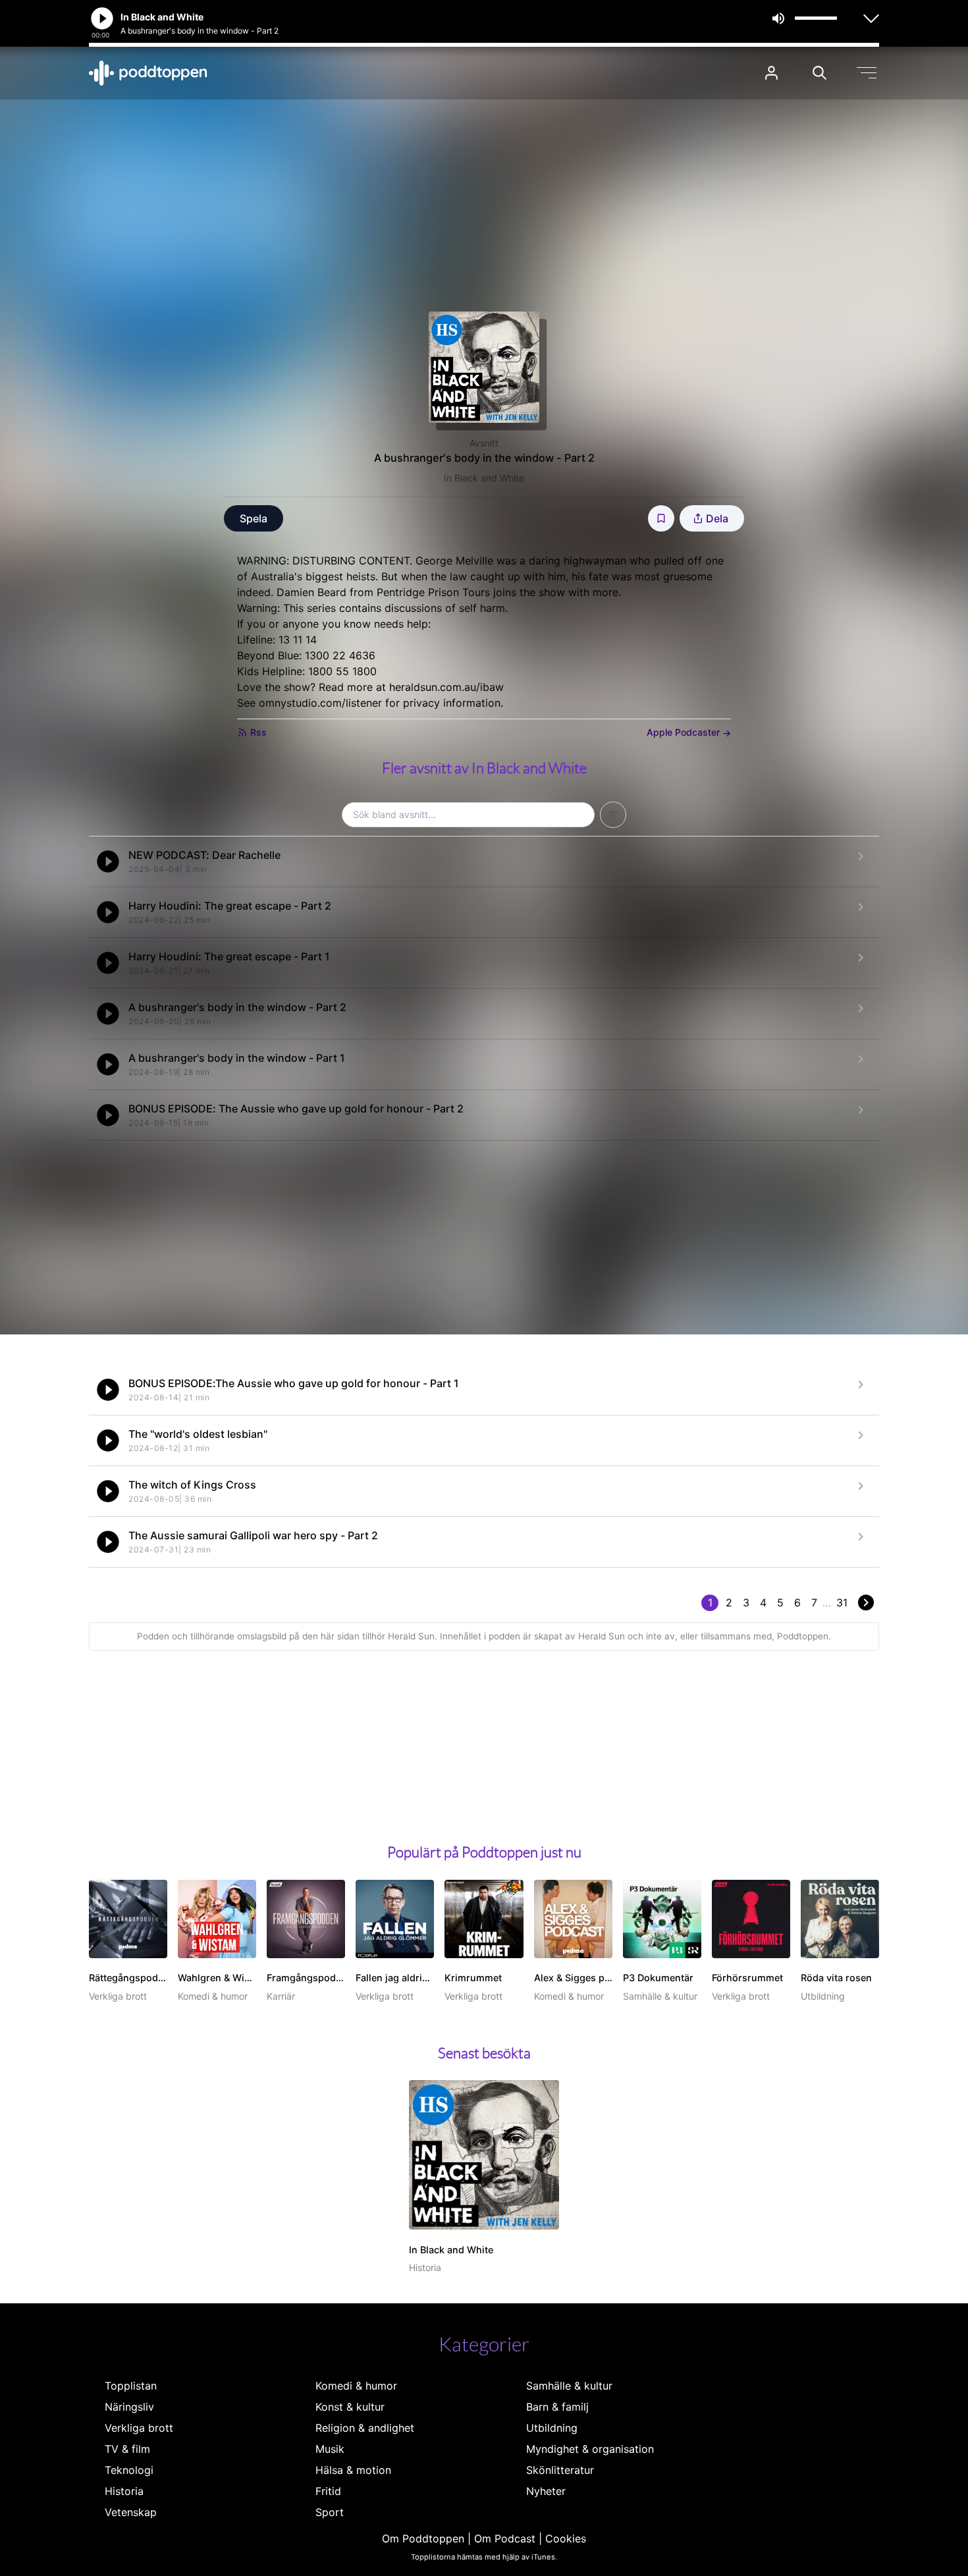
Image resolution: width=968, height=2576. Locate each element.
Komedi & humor (356, 2386)
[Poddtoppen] (148, 73)
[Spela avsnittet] (108, 862)
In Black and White (484, 478)
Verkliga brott (139, 2428)
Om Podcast (505, 2538)
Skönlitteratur (560, 2470)
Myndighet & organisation (590, 2449)
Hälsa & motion (353, 2470)
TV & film (127, 2449)
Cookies (566, 2538)
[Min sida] (771, 73)
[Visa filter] (613, 815)
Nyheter (546, 2491)
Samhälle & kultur (569, 2386)
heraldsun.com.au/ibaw (446, 687)
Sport (330, 2512)
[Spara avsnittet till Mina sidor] (661, 518)
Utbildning (552, 2428)
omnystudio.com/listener (320, 703)
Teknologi (129, 2470)
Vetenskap (131, 2512)
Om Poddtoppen (423, 2538)
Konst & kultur (350, 2407)
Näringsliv (129, 2407)
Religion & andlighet (365, 2428)
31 (842, 1603)
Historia (124, 2491)
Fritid (328, 2491)
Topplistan (131, 2386)
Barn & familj (557, 2407)
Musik (330, 2449)
